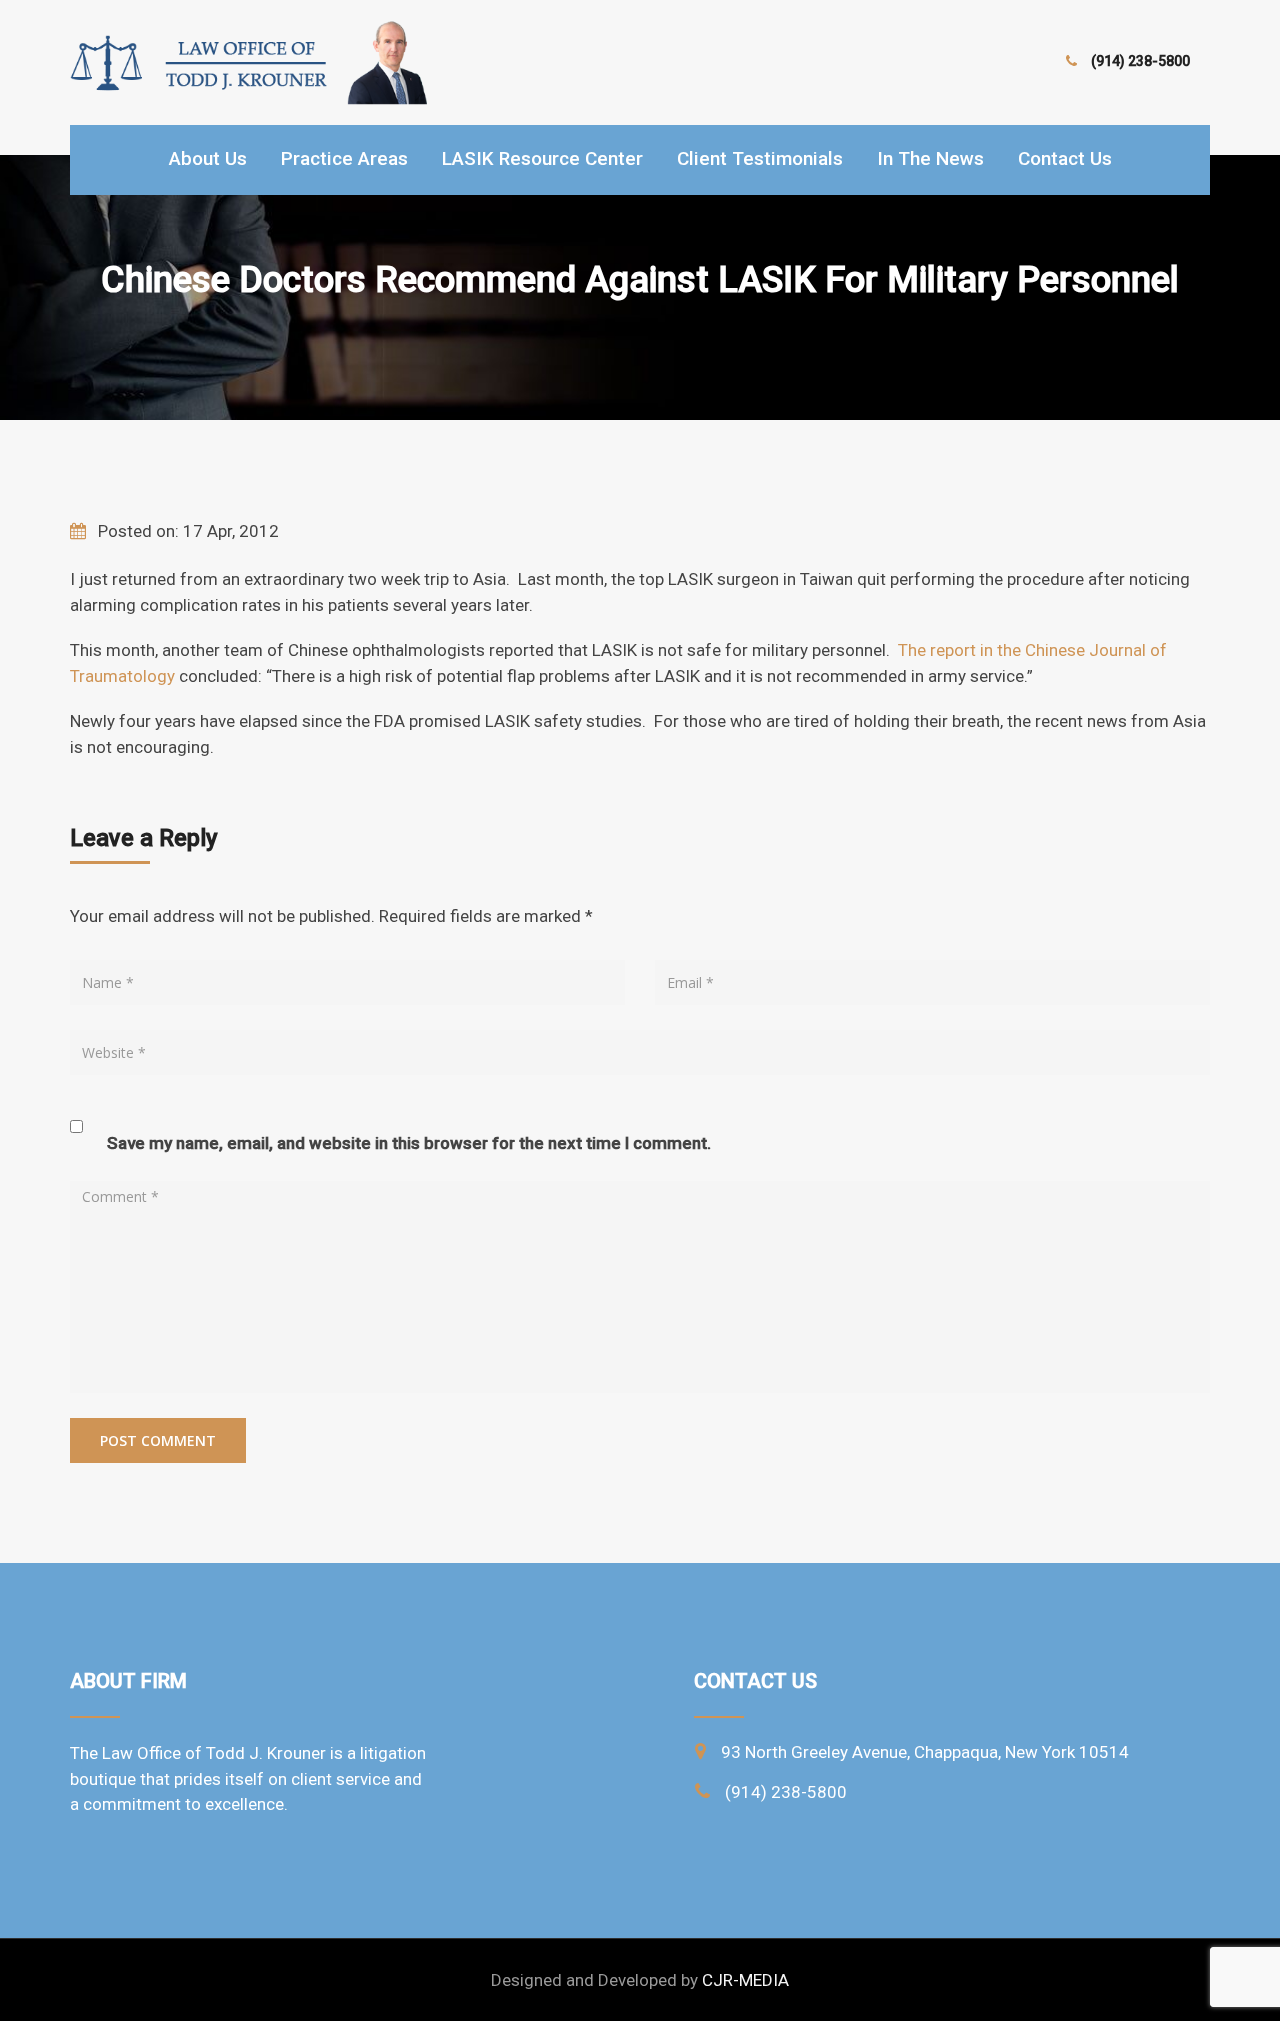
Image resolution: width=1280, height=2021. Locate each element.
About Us (208, 158)
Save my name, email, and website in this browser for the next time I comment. (409, 1143)
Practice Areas (344, 158)
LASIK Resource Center (542, 158)
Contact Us (1065, 158)
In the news (930, 158)
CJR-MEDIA (745, 1980)
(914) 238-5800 (1140, 61)
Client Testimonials (760, 158)
